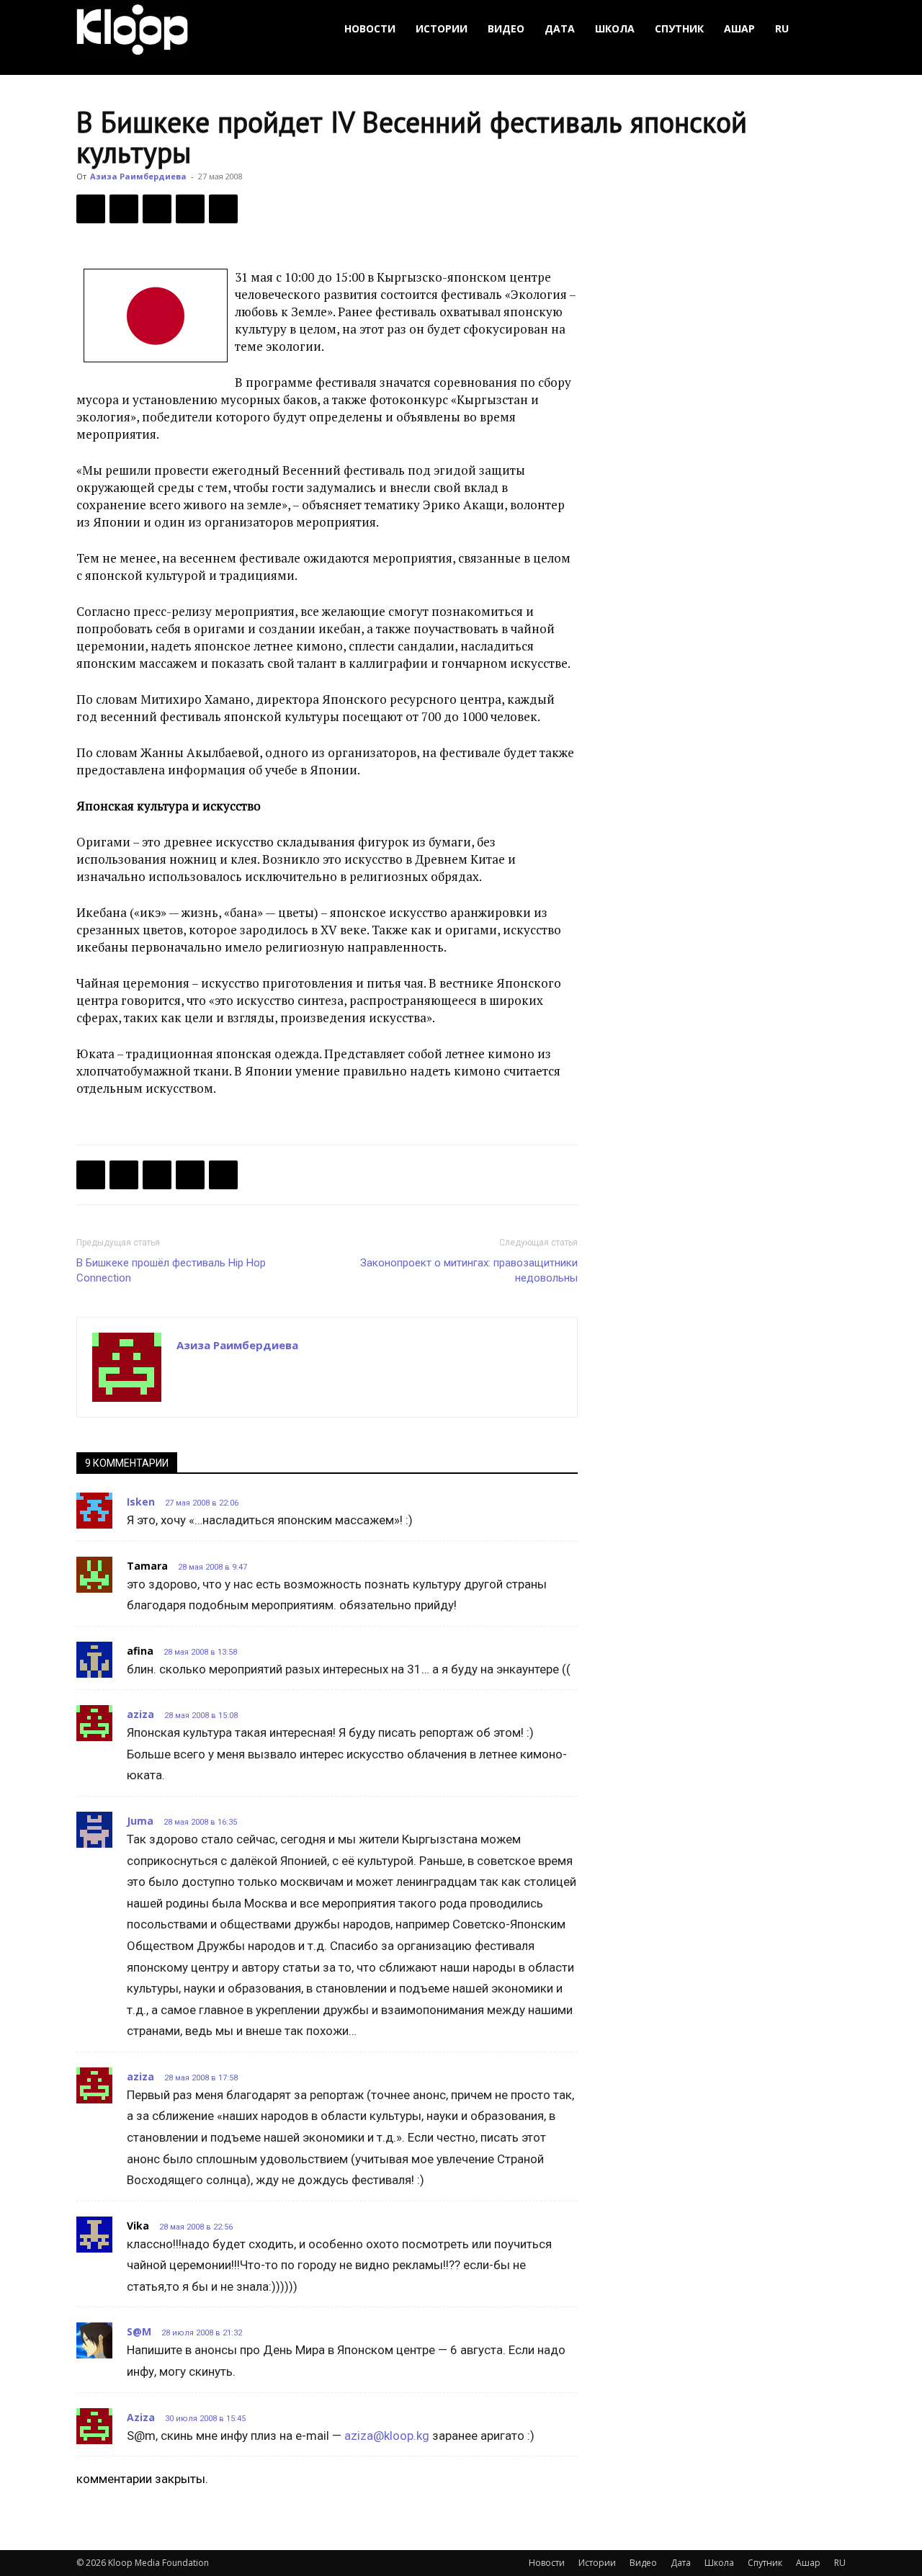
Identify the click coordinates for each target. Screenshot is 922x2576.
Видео (506, 28)
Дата (560, 28)
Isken (141, 1502)
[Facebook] (91, 209)
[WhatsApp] (223, 209)
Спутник (679, 28)
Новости (370, 28)
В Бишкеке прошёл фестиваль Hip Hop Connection (171, 1270)
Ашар (739, 28)
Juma (140, 1821)
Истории (442, 28)
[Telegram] (190, 209)
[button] (828, 29)
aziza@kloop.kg (387, 2436)
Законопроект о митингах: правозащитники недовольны (469, 1270)
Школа (615, 28)
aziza (140, 1714)
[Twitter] (124, 209)
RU (782, 28)
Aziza (141, 2417)
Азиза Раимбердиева (138, 176)
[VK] (157, 209)
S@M (139, 2331)
